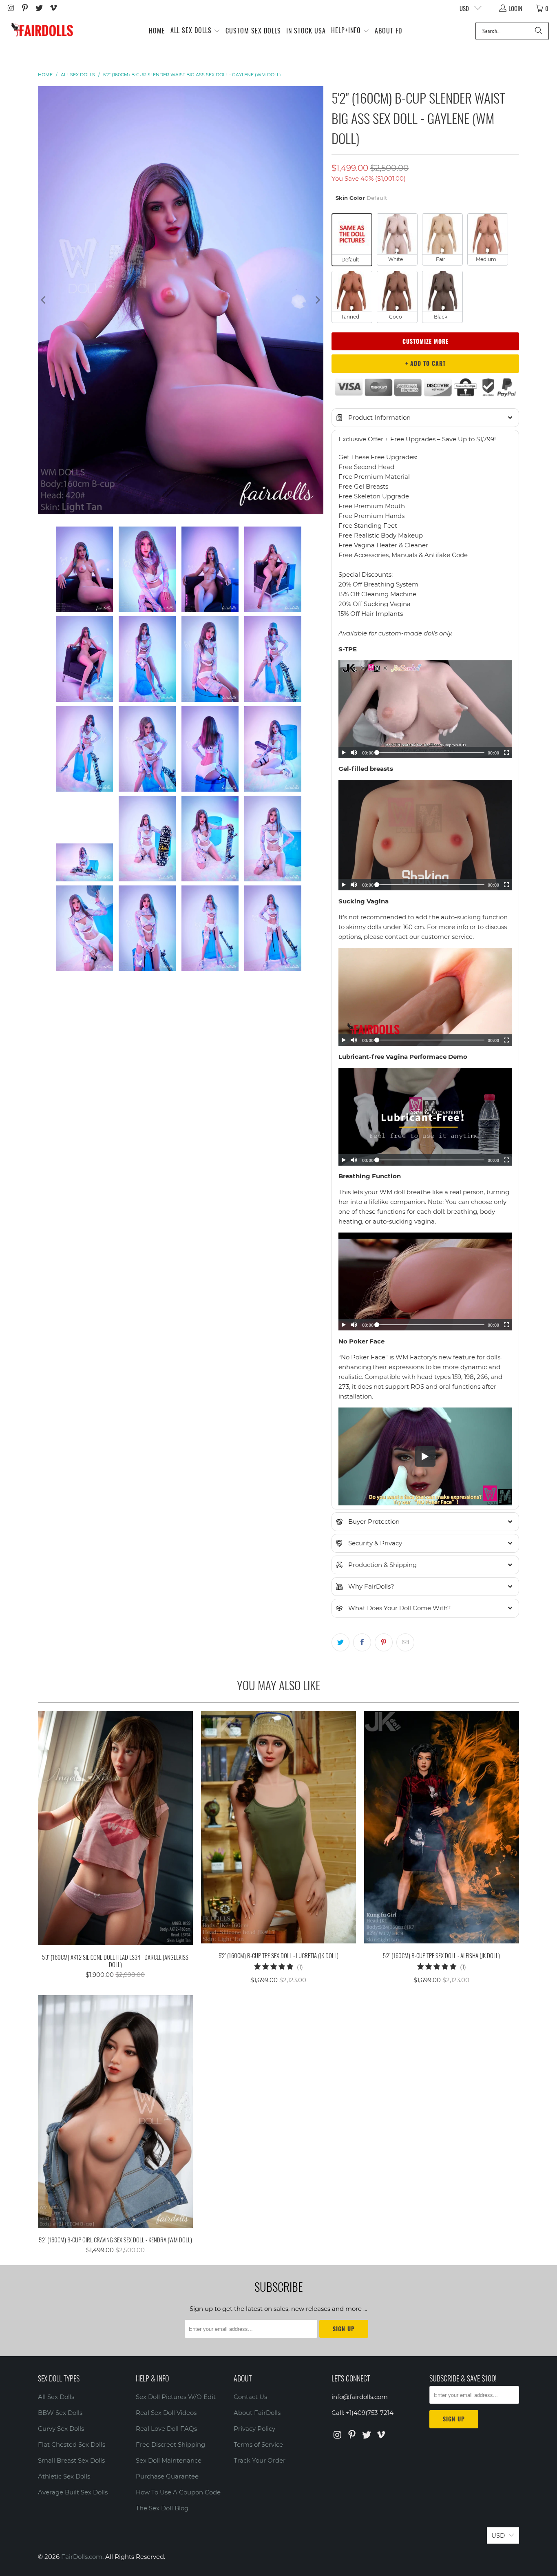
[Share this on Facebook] (362, 1642)
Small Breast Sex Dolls (71, 2460)
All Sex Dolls (56, 2397)
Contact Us (250, 2397)
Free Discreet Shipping (170, 2444)
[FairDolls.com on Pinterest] (25, 8)
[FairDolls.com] (42, 31)
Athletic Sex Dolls (64, 2476)
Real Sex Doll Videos (166, 2413)
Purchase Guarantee (167, 2476)
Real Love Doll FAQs (166, 2429)
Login (515, 8)
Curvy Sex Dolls (61, 2429)
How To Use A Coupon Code (178, 2492)
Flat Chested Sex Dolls (72, 2444)
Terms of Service (258, 2444)
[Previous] (44, 300)
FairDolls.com (82, 2557)
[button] (195, 31)
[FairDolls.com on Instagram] (10, 8)
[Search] (539, 31)
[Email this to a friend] (405, 1642)
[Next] (317, 300)
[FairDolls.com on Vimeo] (53, 8)
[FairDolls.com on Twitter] (39, 8)
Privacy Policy (254, 2429)
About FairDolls (257, 2413)
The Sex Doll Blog (162, 2508)
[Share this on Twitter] (340, 1642)
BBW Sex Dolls (60, 2413)
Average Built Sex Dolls (73, 2492)
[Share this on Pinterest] (384, 1642)
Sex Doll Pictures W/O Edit (176, 2397)
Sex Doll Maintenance (169, 2460)
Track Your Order (260, 2460)
